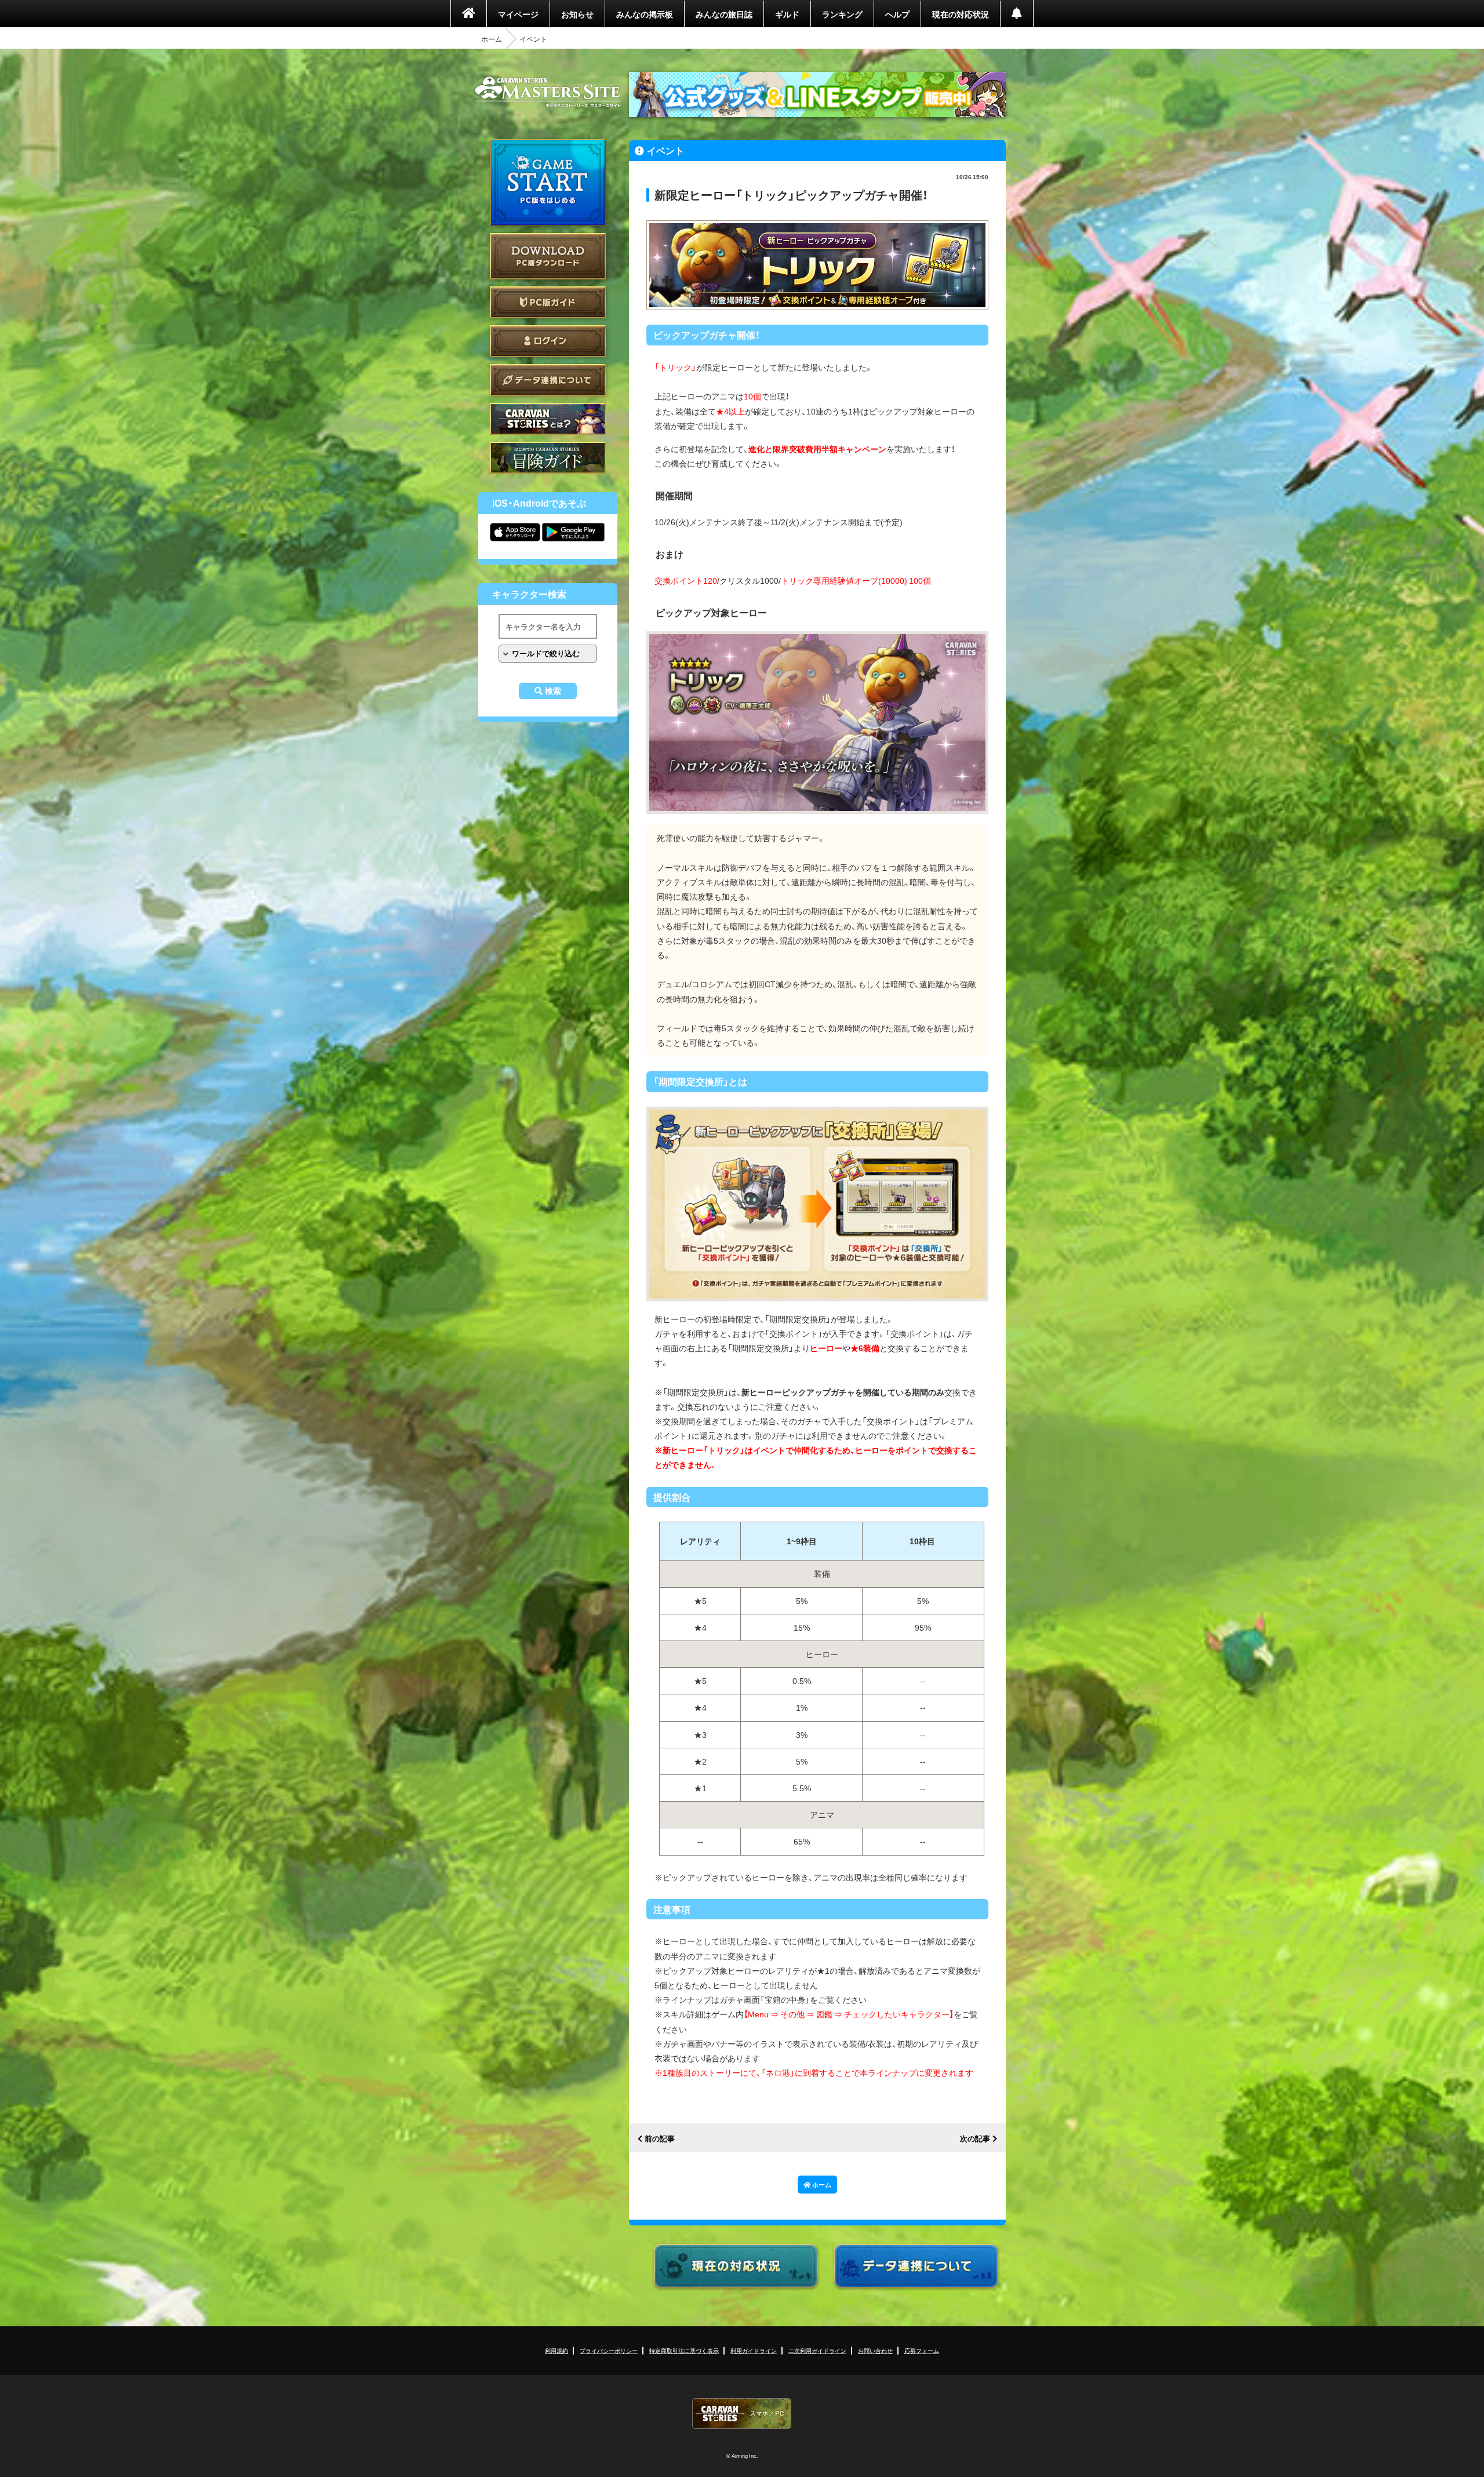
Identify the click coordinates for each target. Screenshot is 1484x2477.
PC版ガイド (548, 302)
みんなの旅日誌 (724, 14)
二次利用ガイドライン (817, 2350)
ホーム (492, 39)
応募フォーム (922, 2350)
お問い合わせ (875, 2350)
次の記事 (975, 2139)
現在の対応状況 (961, 14)
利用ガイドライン (754, 2350)
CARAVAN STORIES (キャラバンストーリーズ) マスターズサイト (548, 92)
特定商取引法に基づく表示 (684, 2350)
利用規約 (556, 2350)
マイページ (518, 14)
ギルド (787, 14)
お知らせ (577, 14)
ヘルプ (897, 14)
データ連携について (548, 380)
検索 (553, 691)
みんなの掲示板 (645, 14)
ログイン (548, 341)
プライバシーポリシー (609, 2350)
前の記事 (660, 2139)
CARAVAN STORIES (742, 2414)
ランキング (842, 14)
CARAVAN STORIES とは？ (548, 419)
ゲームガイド (548, 458)
